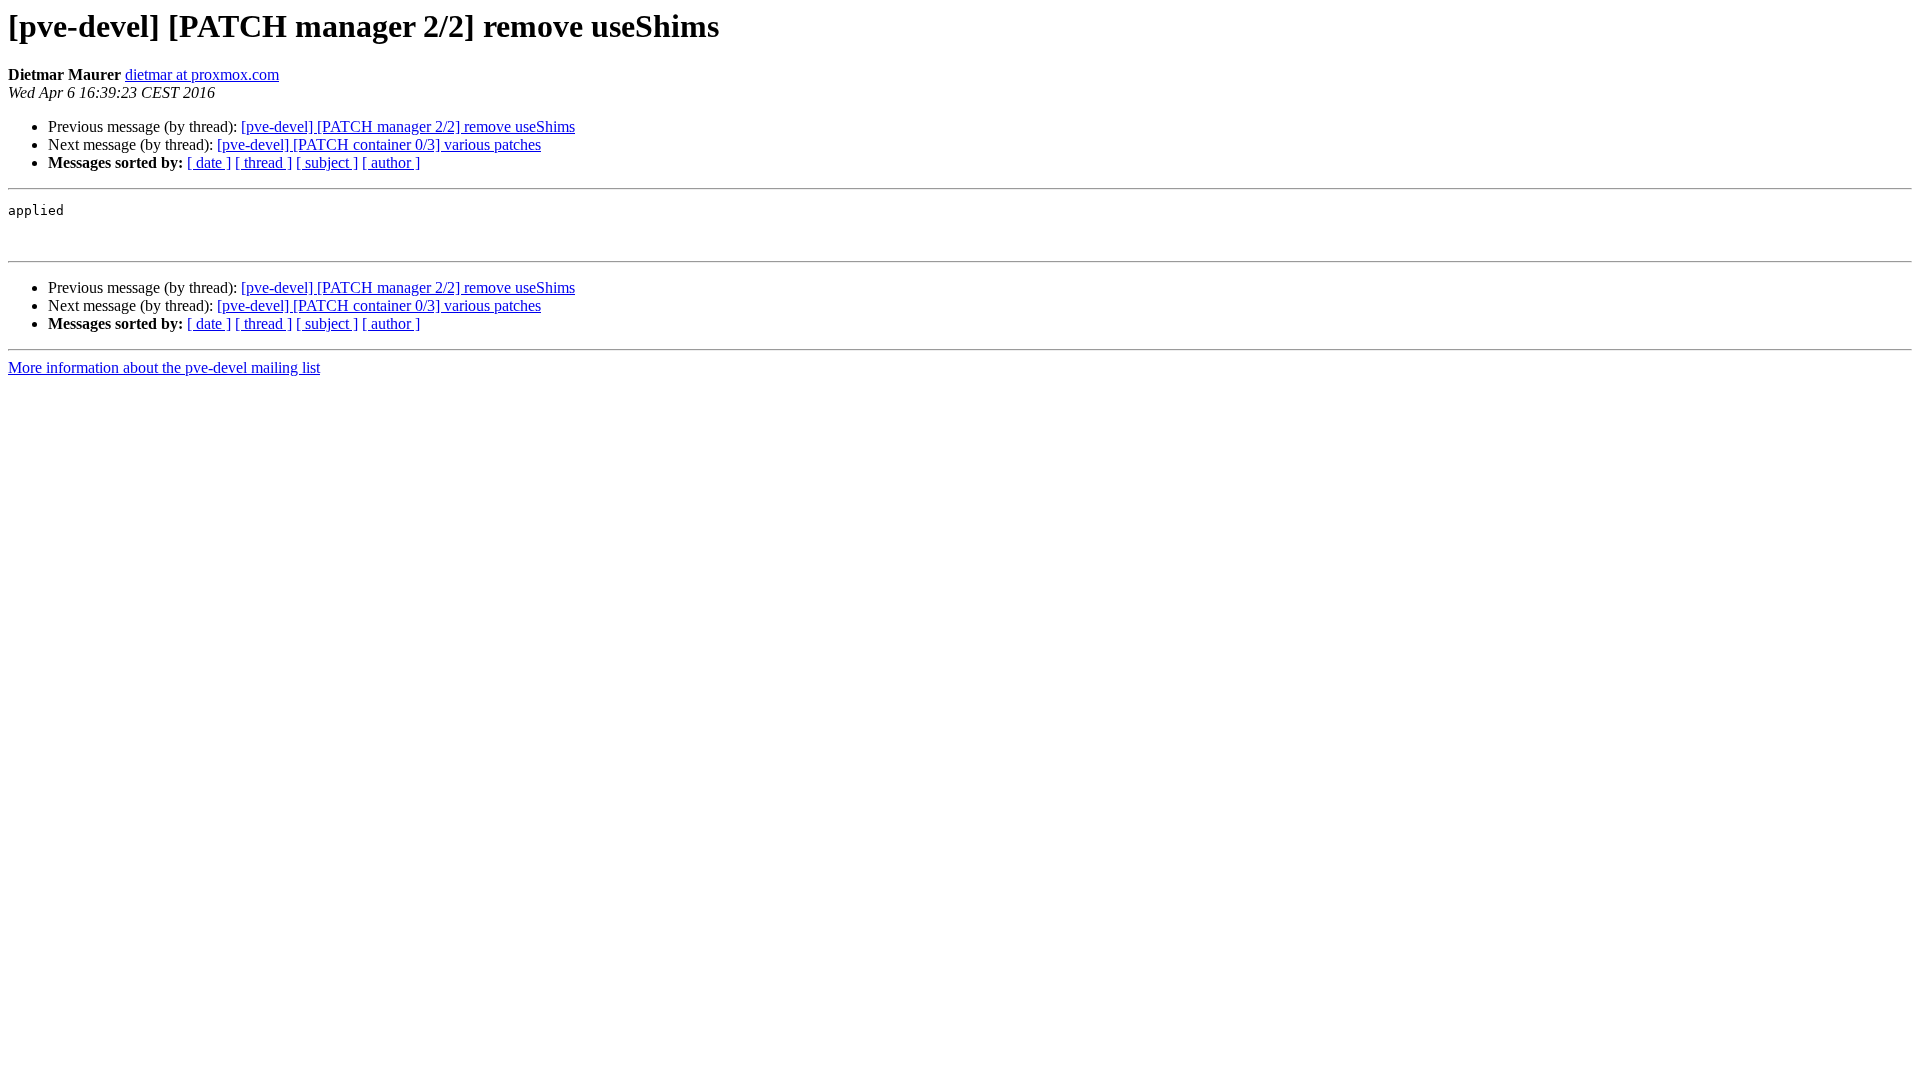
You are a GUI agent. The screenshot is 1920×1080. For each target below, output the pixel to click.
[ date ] (209, 162)
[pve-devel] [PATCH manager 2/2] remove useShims (408, 126)
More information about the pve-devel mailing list (164, 367)
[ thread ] (263, 162)
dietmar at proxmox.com (202, 74)
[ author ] (391, 162)
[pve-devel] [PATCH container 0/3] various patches (379, 144)
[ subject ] (327, 162)
